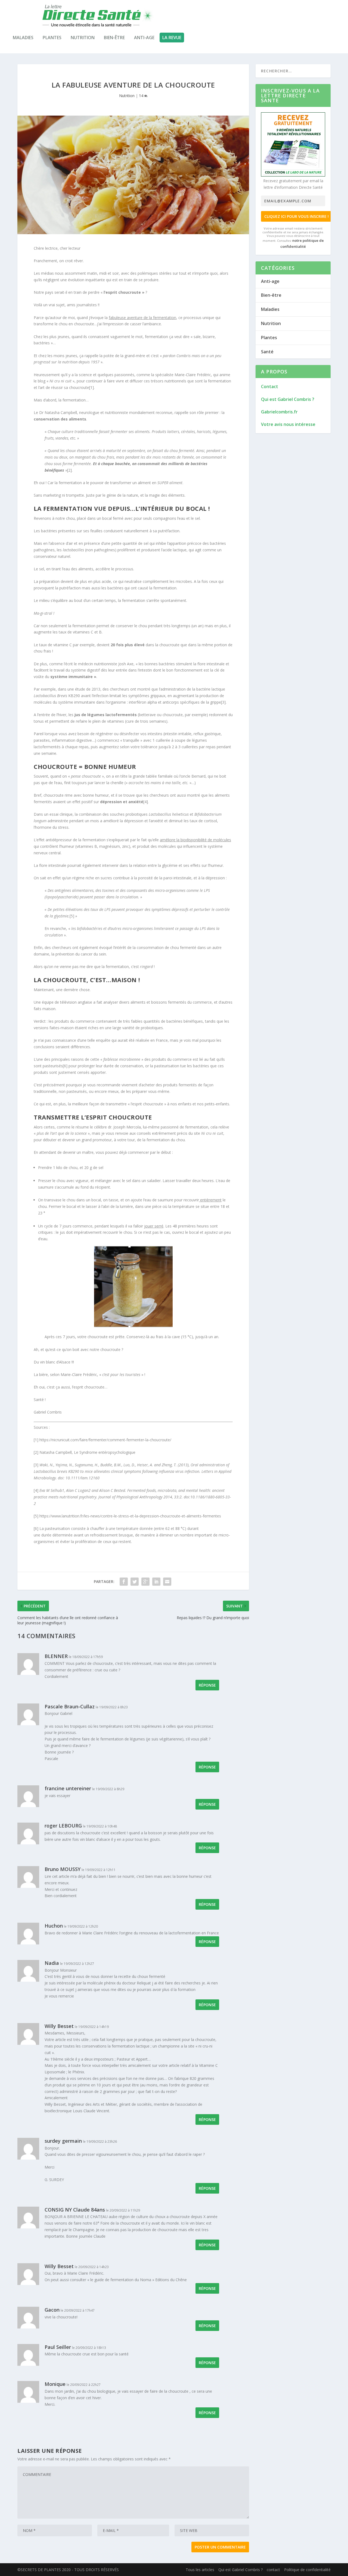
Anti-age (144, 38)
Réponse (207, 1685)
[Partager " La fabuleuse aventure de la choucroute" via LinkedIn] (156, 1582)
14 (142, 96)
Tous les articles (200, 2570)
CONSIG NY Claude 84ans (75, 2210)
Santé (267, 352)
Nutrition (83, 38)
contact (273, 2570)
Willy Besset (59, 2026)
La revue (172, 38)
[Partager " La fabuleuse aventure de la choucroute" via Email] (167, 1582)
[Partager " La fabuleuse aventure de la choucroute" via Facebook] (124, 1582)
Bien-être (114, 38)
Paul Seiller (58, 2347)
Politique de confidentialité (307, 2570)
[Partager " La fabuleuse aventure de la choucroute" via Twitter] (135, 1582)
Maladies (23, 38)
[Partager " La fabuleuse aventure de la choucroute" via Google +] (145, 1582)
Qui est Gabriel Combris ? (240, 2570)
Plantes (52, 38)
